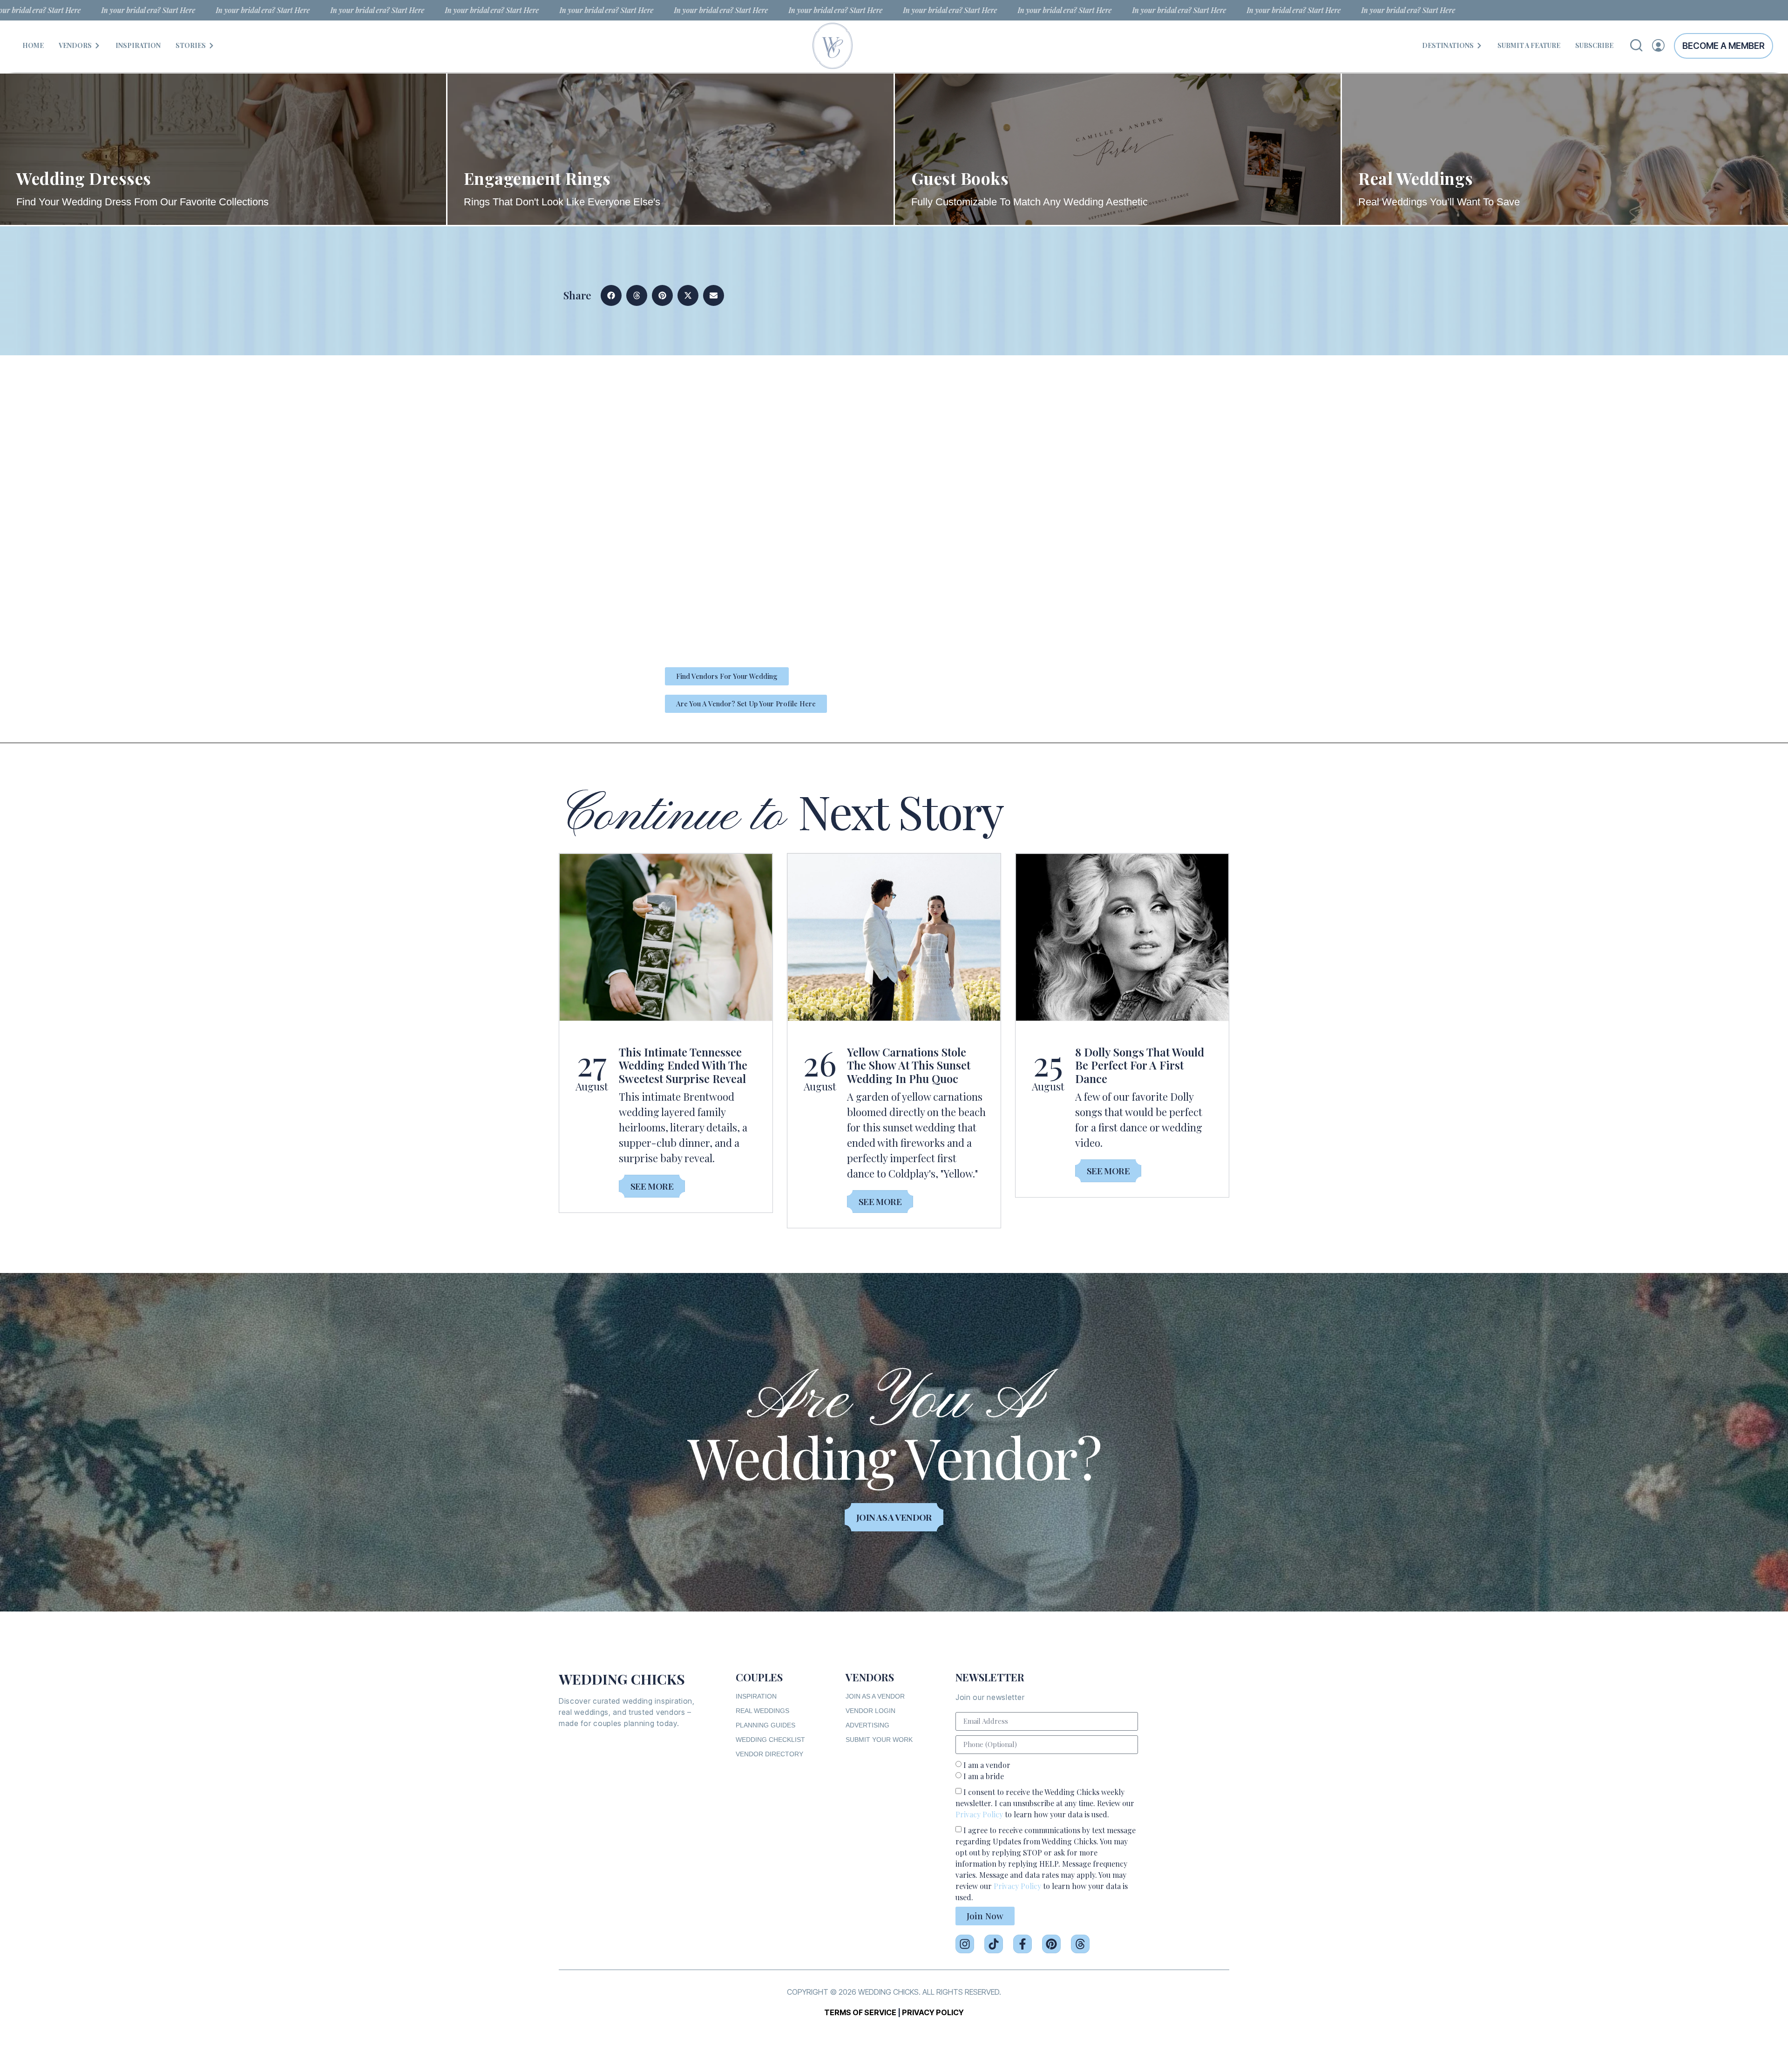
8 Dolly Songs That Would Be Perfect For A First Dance (1140, 1065)
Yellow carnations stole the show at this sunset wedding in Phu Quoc (909, 1065)
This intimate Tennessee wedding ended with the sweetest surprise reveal (683, 1065)
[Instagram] (965, 1944)
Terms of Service (860, 2012)
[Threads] (1080, 1944)
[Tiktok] (994, 1944)
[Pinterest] (1051, 1944)
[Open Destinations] (1479, 45)
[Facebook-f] (1023, 1944)
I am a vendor (987, 1765)
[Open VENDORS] (97, 45)
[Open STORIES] (211, 45)
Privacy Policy (979, 1814)
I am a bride (984, 1776)
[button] (611, 295)
